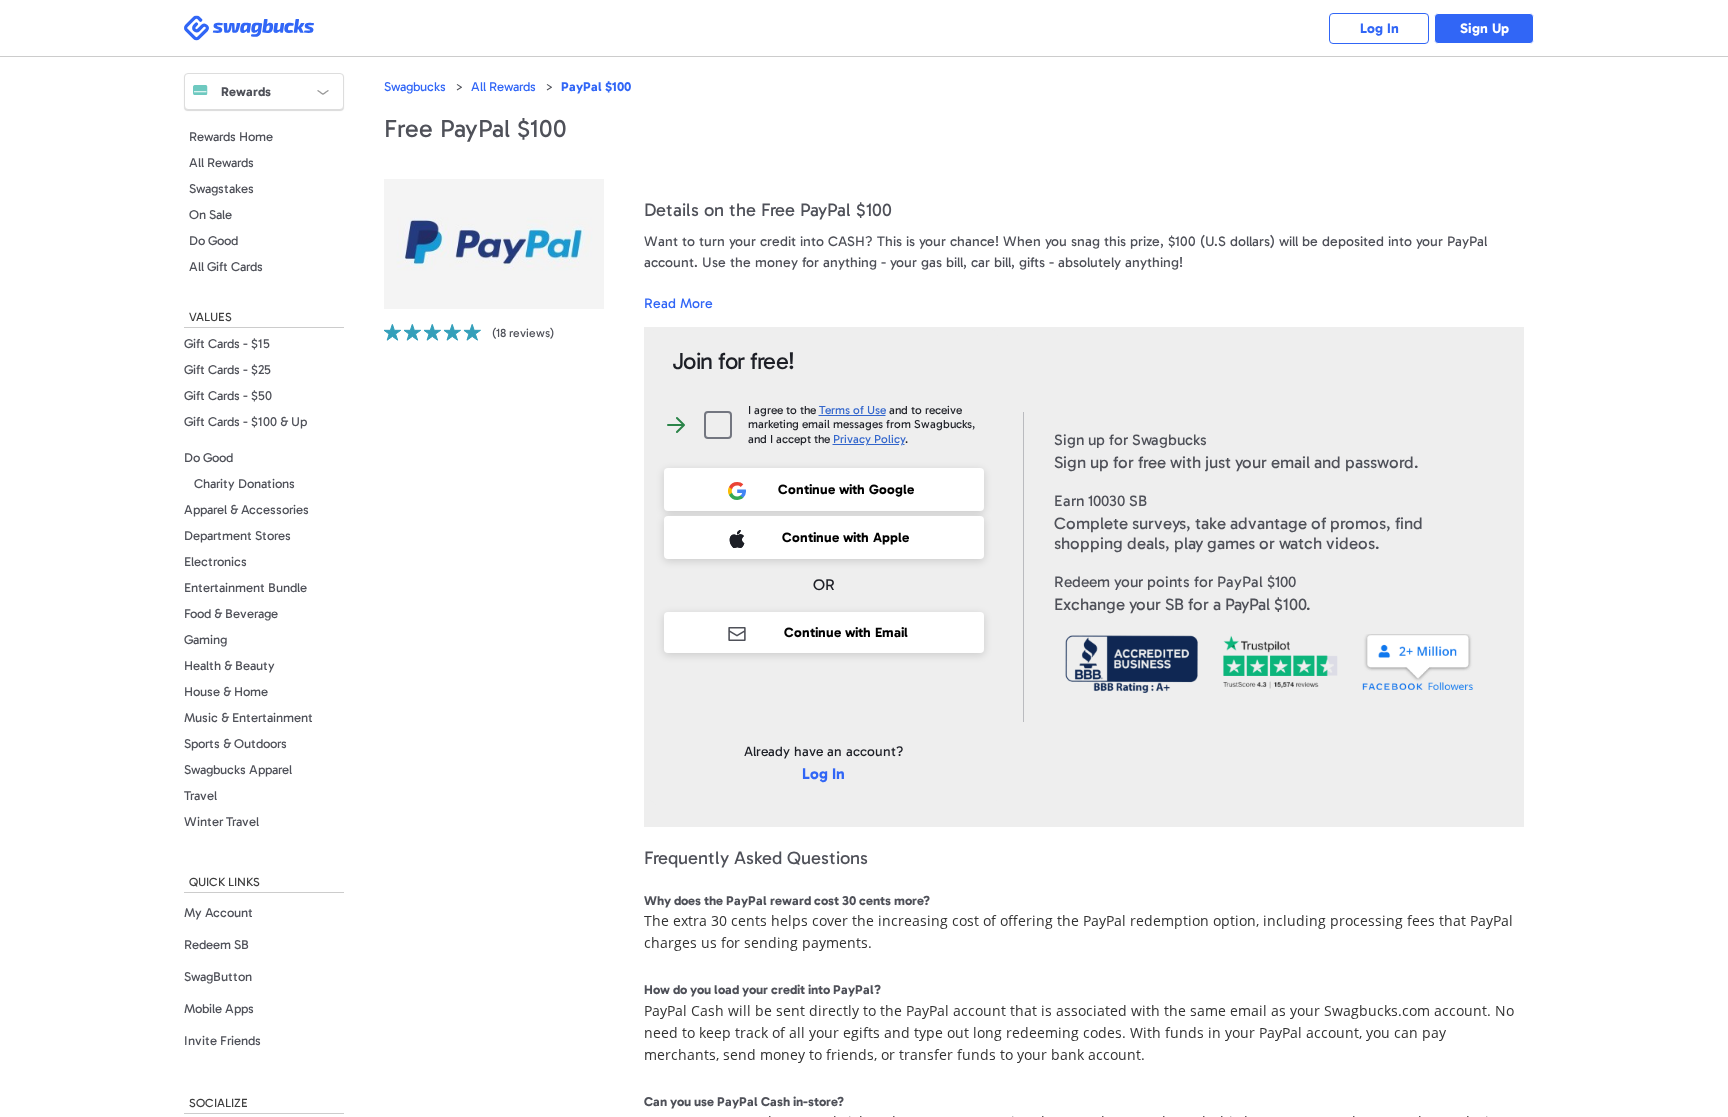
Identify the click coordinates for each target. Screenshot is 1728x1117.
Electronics (215, 561)
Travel (200, 795)
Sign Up (1484, 28)
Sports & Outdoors (235, 743)
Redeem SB (216, 944)
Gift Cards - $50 (228, 395)
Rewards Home (231, 136)
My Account (218, 912)
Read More (678, 303)
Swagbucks (415, 86)
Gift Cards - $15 (227, 343)
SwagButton (218, 976)
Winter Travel (221, 821)
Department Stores (237, 535)
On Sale (210, 214)
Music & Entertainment (248, 717)
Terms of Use (852, 410)
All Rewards (221, 162)
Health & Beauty (229, 665)
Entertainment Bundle (245, 587)
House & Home (226, 691)
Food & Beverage (231, 613)
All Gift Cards (226, 266)
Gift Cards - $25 (227, 369)
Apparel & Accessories (246, 509)
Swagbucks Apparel (238, 769)
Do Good (213, 240)
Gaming (205, 639)
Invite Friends (222, 1040)
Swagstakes (221, 188)
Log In (1379, 28)
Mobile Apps (219, 1008)
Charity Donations (244, 483)
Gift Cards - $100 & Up (245, 421)
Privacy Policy (869, 439)
